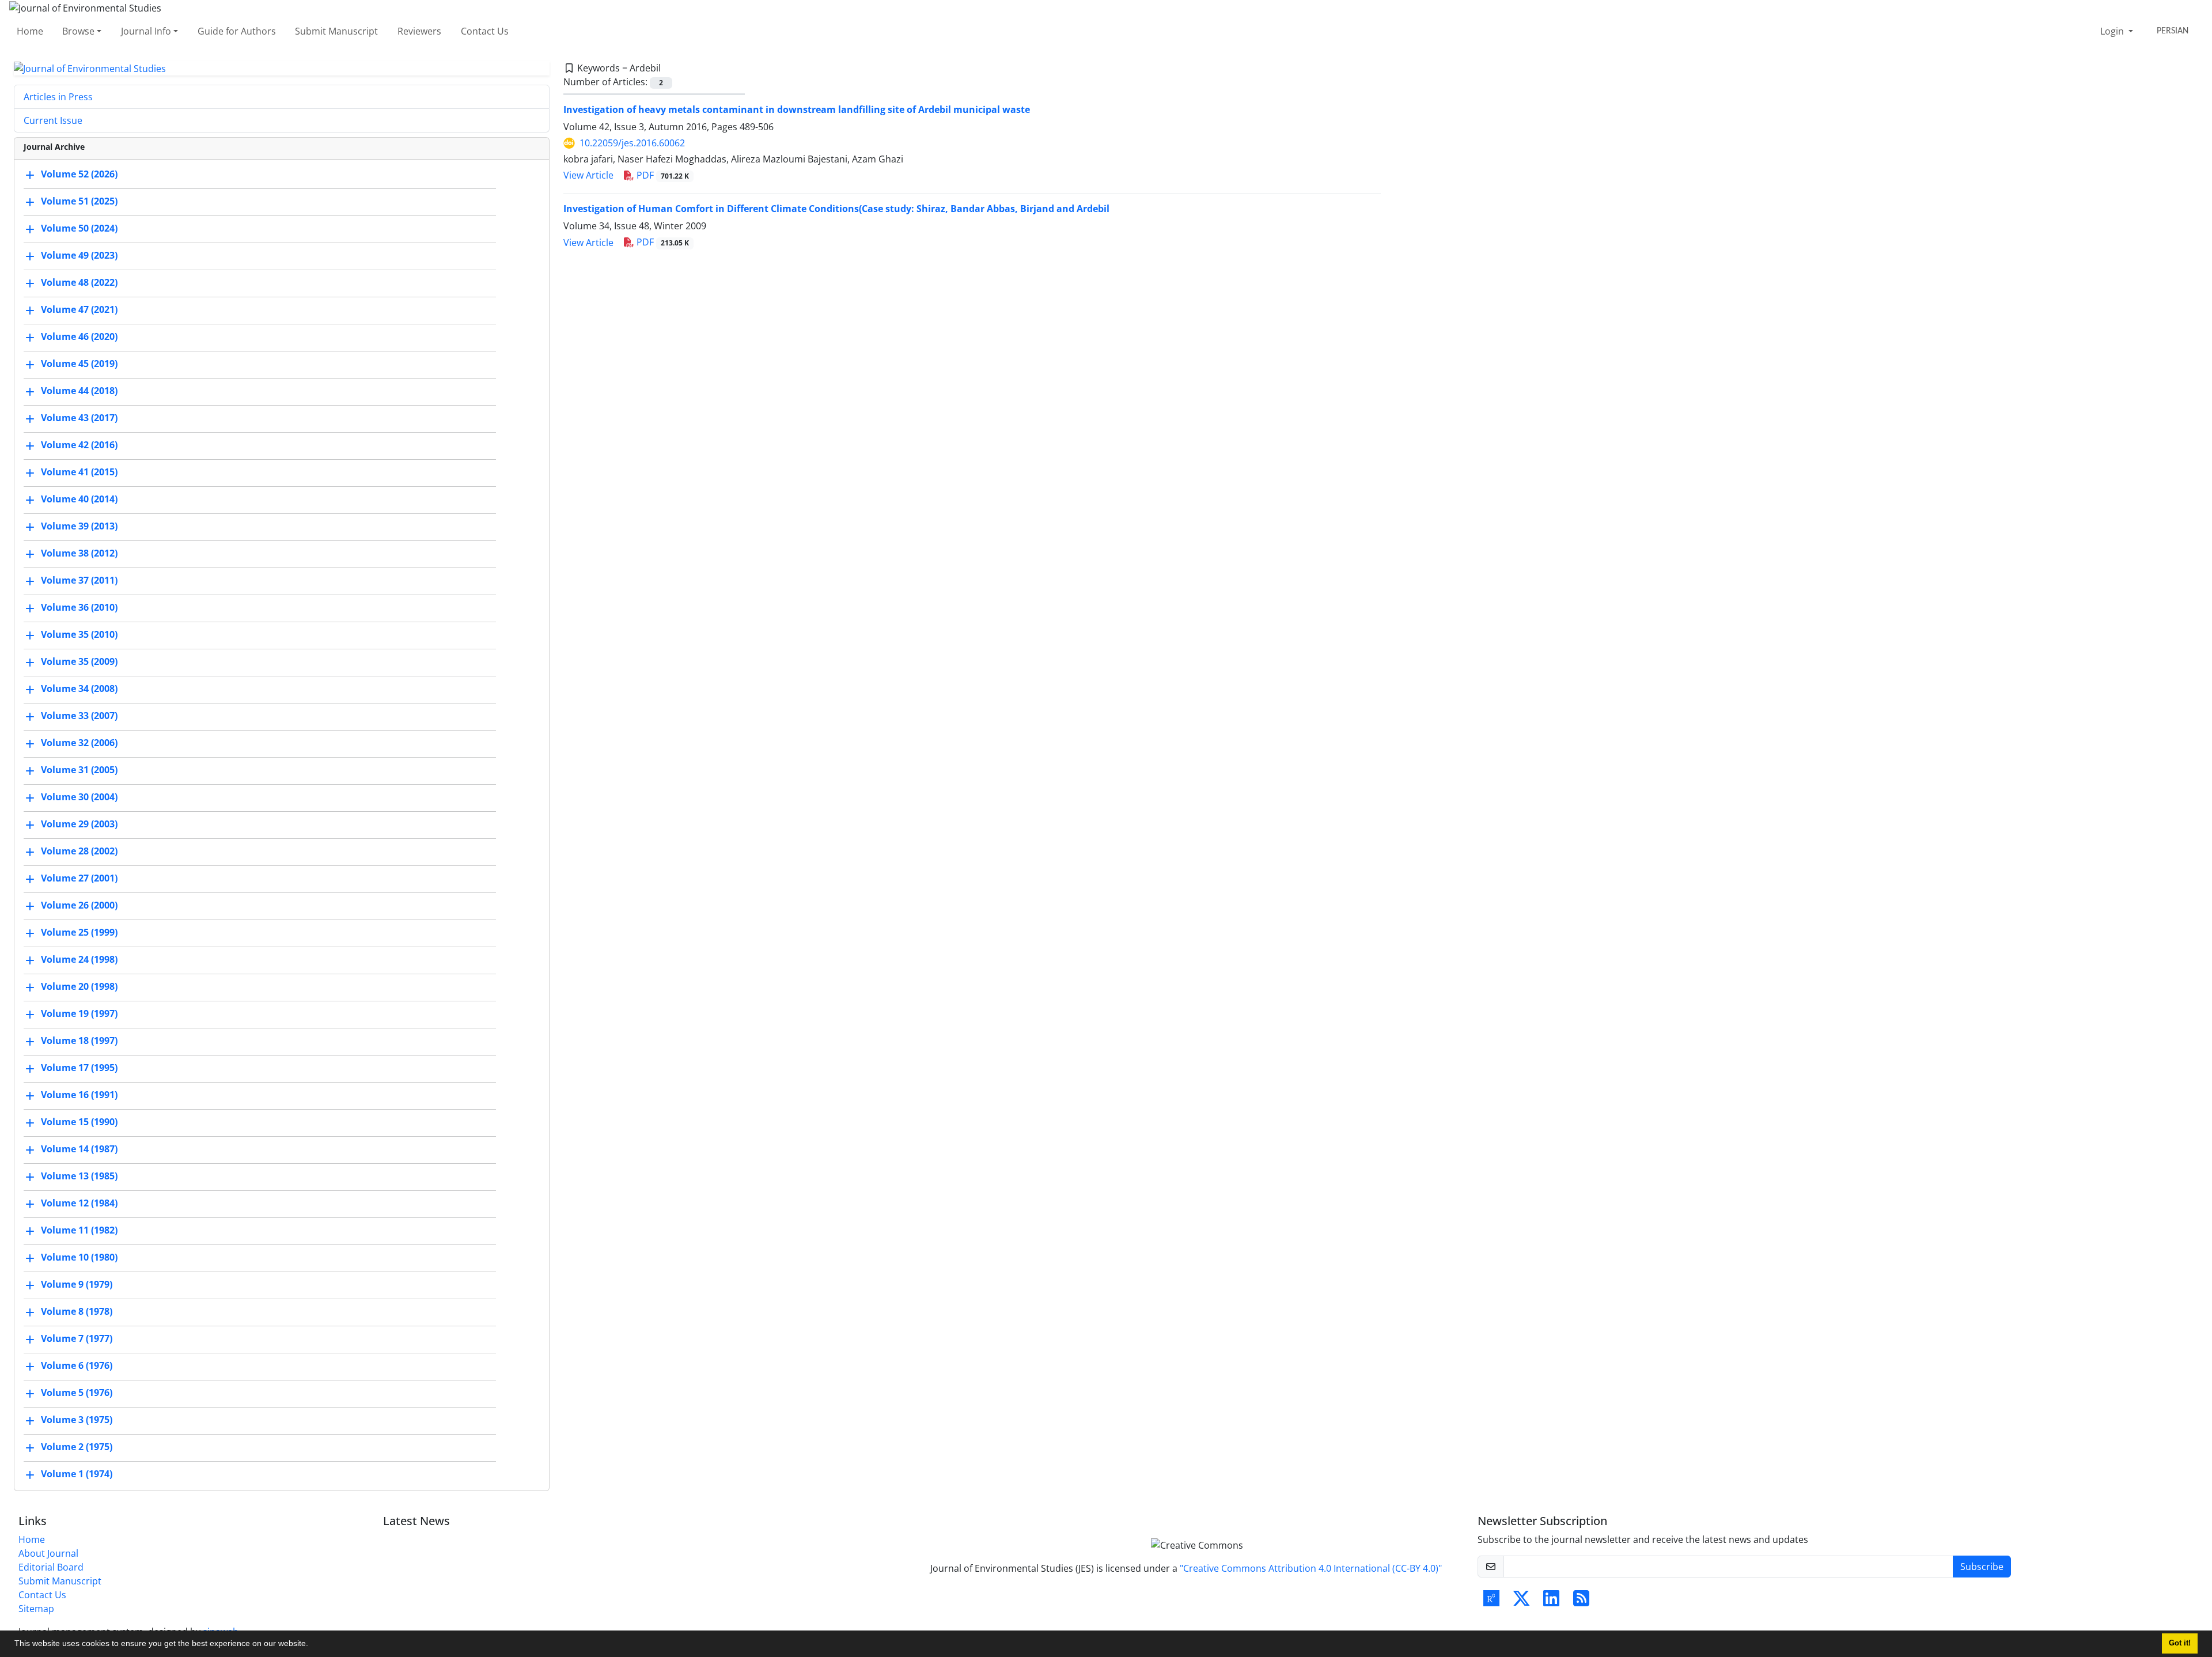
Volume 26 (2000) (79, 906)
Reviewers (419, 31)
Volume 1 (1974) (77, 1474)
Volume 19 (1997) (79, 1014)
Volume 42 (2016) (79, 445)
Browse (78, 31)
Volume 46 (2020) (79, 337)
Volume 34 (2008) (79, 689)
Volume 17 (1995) (79, 1068)
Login (2113, 31)
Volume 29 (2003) (79, 824)
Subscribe (1982, 1567)
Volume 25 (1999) (79, 933)
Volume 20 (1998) (79, 987)
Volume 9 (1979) (77, 1285)
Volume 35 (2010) (79, 635)
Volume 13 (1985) (79, 1176)
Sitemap (36, 1609)
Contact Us (485, 31)
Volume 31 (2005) (79, 770)
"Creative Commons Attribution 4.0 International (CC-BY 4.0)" (1311, 1568)
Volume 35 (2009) (79, 662)
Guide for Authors (237, 31)
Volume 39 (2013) (79, 527)
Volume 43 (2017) (79, 418)
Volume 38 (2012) (79, 554)
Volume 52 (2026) (79, 175)
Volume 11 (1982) (79, 1231)
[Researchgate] (1491, 1602)
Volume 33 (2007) (79, 716)
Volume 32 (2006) (79, 743)
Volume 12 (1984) (79, 1204)
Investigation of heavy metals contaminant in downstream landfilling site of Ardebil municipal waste (797, 109)
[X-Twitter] (1521, 1602)
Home (30, 31)
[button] (312, 1645)
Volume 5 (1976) (77, 1393)
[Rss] (1581, 1602)
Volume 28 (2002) (79, 852)
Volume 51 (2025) (79, 202)
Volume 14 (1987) (79, 1149)
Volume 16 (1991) (79, 1095)
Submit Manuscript (336, 31)
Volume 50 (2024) (79, 229)
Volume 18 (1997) (79, 1041)
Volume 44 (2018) (79, 391)
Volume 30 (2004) (79, 797)
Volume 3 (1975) (77, 1420)
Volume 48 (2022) (79, 283)
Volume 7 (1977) (77, 1339)
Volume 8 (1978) (77, 1312)
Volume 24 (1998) (79, 960)
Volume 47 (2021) (79, 310)
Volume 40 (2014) (79, 500)
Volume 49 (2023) (79, 256)
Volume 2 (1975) (77, 1447)
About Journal (48, 1553)
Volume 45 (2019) (79, 364)
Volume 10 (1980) (79, 1258)
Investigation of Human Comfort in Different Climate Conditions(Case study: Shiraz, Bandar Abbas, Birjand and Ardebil (836, 209)
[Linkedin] (1551, 1602)
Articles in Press (58, 97)
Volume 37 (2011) (79, 581)
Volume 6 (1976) (77, 1366)
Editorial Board (51, 1567)
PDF (662, 175)
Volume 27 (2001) (79, 879)
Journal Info (146, 31)
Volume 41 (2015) (79, 472)
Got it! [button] (2180, 1643)
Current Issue (53, 120)
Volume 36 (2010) (79, 608)
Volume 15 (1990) (79, 1122)
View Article (588, 175)
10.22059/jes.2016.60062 (632, 143)
